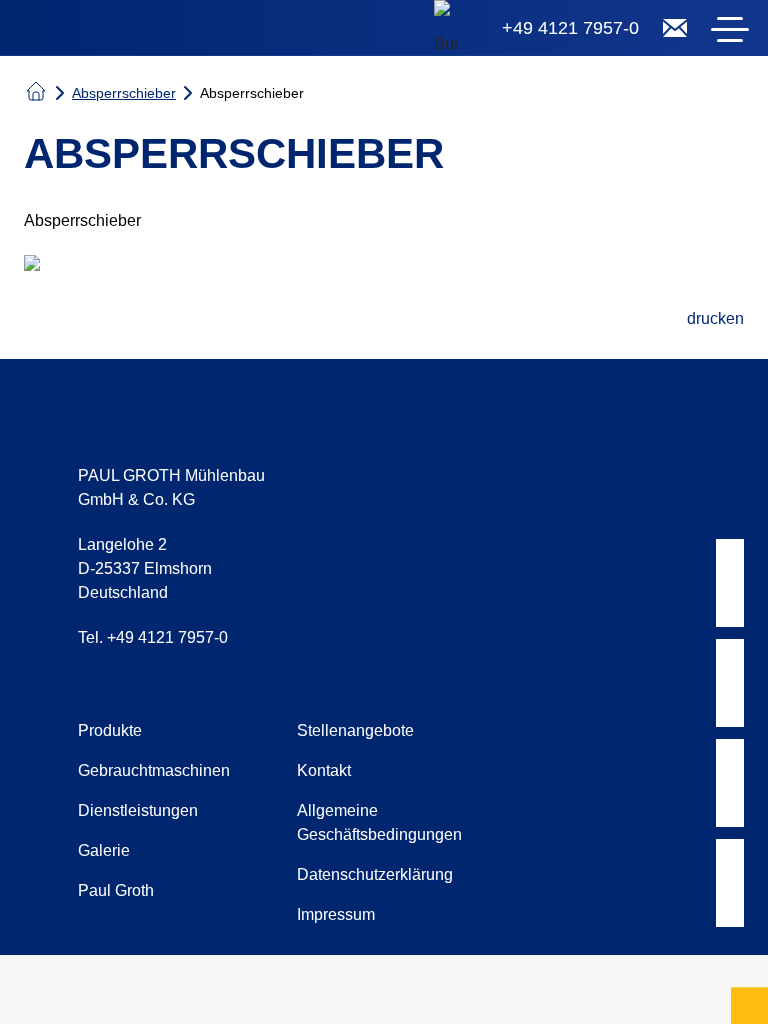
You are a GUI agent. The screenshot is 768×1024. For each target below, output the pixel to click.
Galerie (104, 850)
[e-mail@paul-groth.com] (675, 28)
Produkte (110, 730)
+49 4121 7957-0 (570, 28)
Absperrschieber (124, 93)
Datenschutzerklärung (375, 874)
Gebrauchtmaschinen (154, 770)
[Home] (140, 32)
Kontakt (324, 770)
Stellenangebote (355, 730)
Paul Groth (116, 890)
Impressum (336, 914)
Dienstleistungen (138, 810)
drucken (715, 318)
